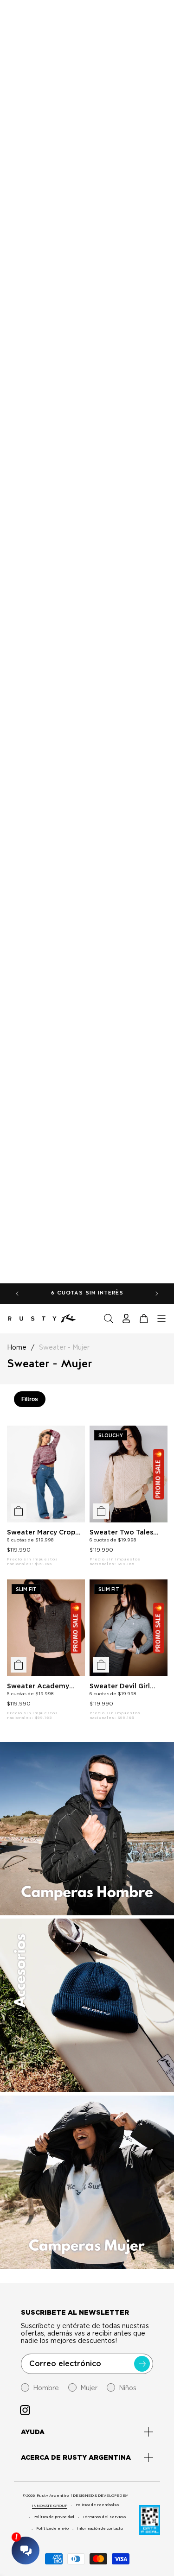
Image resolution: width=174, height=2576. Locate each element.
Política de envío (52, 2528)
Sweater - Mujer (64, 1347)
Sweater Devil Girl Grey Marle (120, 1686)
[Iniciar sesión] (126, 1319)
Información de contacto (100, 2528)
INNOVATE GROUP (50, 2506)
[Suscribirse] (142, 2364)
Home (17, 1347)
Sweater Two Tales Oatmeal (121, 1532)
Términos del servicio (104, 2517)
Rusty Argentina (53, 2495)
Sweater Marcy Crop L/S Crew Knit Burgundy (41, 1532)
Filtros (30, 1399)
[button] (109, 1319)
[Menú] (161, 1319)
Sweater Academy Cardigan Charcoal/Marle (38, 1686)
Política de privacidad (54, 2517)
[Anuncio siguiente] (157, 1294)
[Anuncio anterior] (17, 1294)
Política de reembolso (97, 2505)
